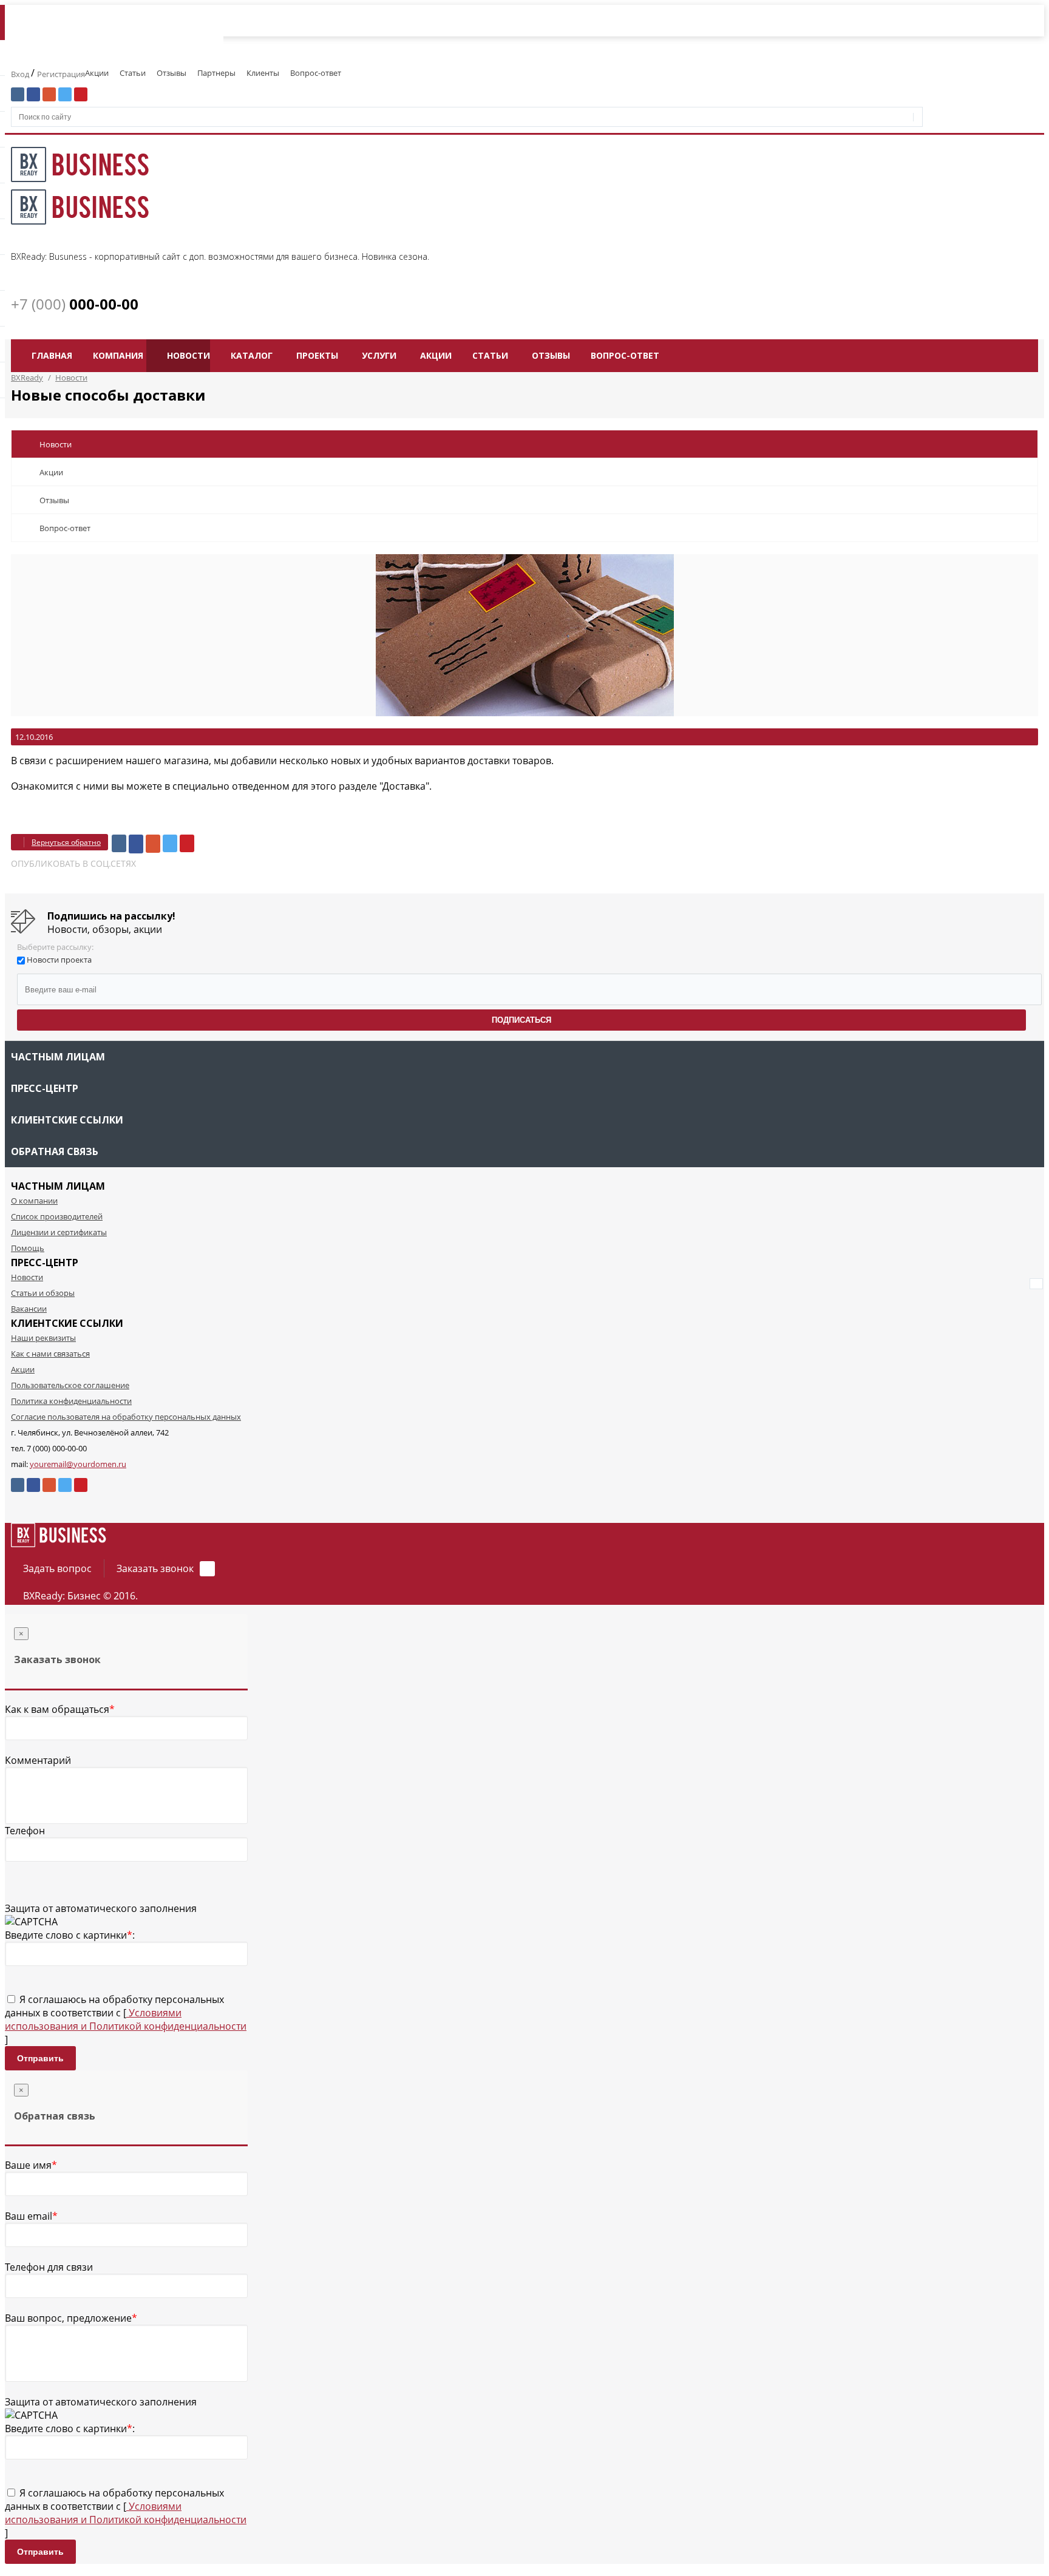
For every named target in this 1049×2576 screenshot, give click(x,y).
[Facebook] (136, 844)
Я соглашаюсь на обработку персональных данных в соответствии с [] (126, 2019)
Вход (21, 74)
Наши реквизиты (43, 1338)
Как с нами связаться (50, 1354)
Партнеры (216, 73)
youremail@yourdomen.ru (78, 1464)
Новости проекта (59, 960)
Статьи (133, 73)
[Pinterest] (187, 843)
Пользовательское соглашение (70, 1385)
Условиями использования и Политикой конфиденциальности (126, 2019)
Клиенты (263, 73)
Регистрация (61, 74)
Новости (188, 355)
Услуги (379, 355)
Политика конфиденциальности (71, 1401)
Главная (52, 355)
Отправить (40, 2058)
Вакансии (29, 1309)
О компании (34, 1201)
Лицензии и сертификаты (59, 1232)
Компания (118, 355)
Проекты (317, 355)
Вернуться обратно (66, 842)
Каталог (252, 355)
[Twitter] (170, 843)
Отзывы (171, 73)
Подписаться (521, 1020)
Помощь (28, 1248)
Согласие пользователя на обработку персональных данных (126, 1417)
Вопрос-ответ (316, 73)
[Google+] (153, 844)
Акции (97, 73)
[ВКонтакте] (119, 843)
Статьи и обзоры (43, 1293)
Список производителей (57, 1216)
